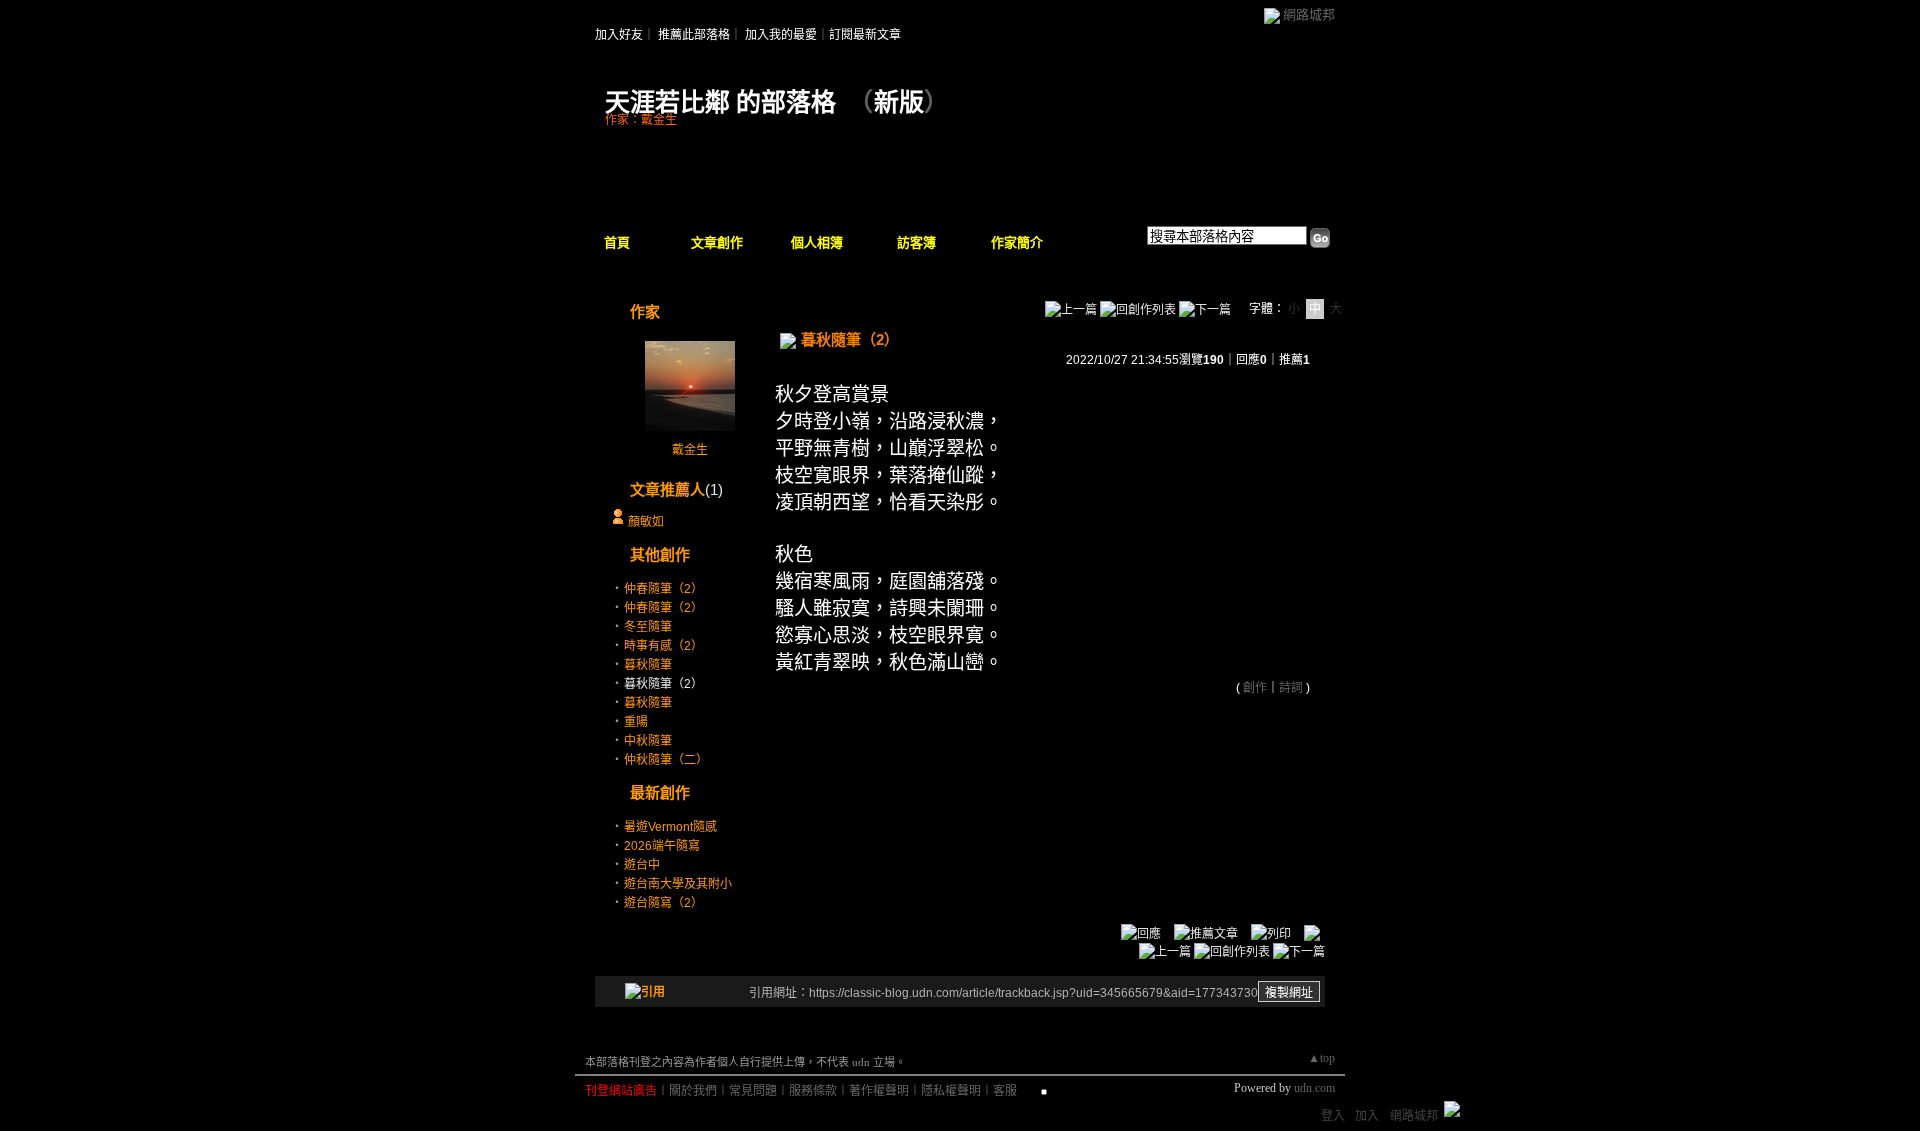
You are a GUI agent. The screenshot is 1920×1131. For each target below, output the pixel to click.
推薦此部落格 (694, 35)
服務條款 (813, 1091)
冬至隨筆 (648, 627)
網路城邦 (1309, 14)
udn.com (1314, 1088)
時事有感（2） (663, 646)
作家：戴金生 (641, 120)
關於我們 (693, 1091)
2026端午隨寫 (662, 846)
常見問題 (753, 1091)
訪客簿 (916, 242)
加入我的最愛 (781, 35)
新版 (899, 102)
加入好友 (619, 35)
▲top (1321, 1058)
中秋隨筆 (648, 741)
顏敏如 (646, 522)
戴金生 (690, 450)
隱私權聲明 (951, 1091)
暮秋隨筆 (648, 665)
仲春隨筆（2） (663, 589)
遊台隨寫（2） (663, 903)
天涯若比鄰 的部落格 (720, 102)
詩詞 (1291, 688)
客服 (1005, 1091)
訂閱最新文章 (865, 35)
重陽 (636, 722)
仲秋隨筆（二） (666, 760)
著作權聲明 (879, 1091)
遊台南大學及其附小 (678, 884)
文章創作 (717, 242)
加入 (1367, 1116)
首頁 (617, 242)
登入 (1333, 1116)
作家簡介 (1017, 242)
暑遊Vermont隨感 (670, 827)
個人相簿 (817, 242)
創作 (1255, 688)
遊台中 (642, 865)
